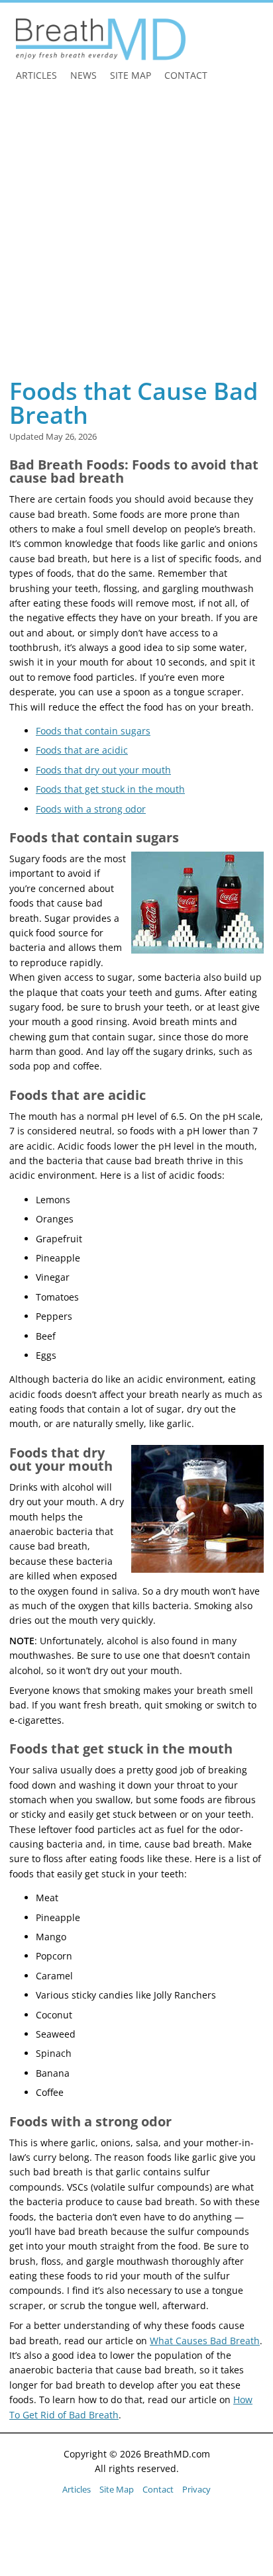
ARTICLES (36, 75)
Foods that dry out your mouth (103, 770)
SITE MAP (131, 75)
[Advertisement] (136, 234)
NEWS (83, 75)
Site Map (117, 2489)
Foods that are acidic (82, 750)
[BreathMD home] (101, 39)
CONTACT (186, 75)
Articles (77, 2489)
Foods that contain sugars (93, 731)
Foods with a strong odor (91, 809)
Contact (158, 2489)
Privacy (196, 2489)
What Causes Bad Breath (205, 2341)
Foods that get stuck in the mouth (110, 789)
